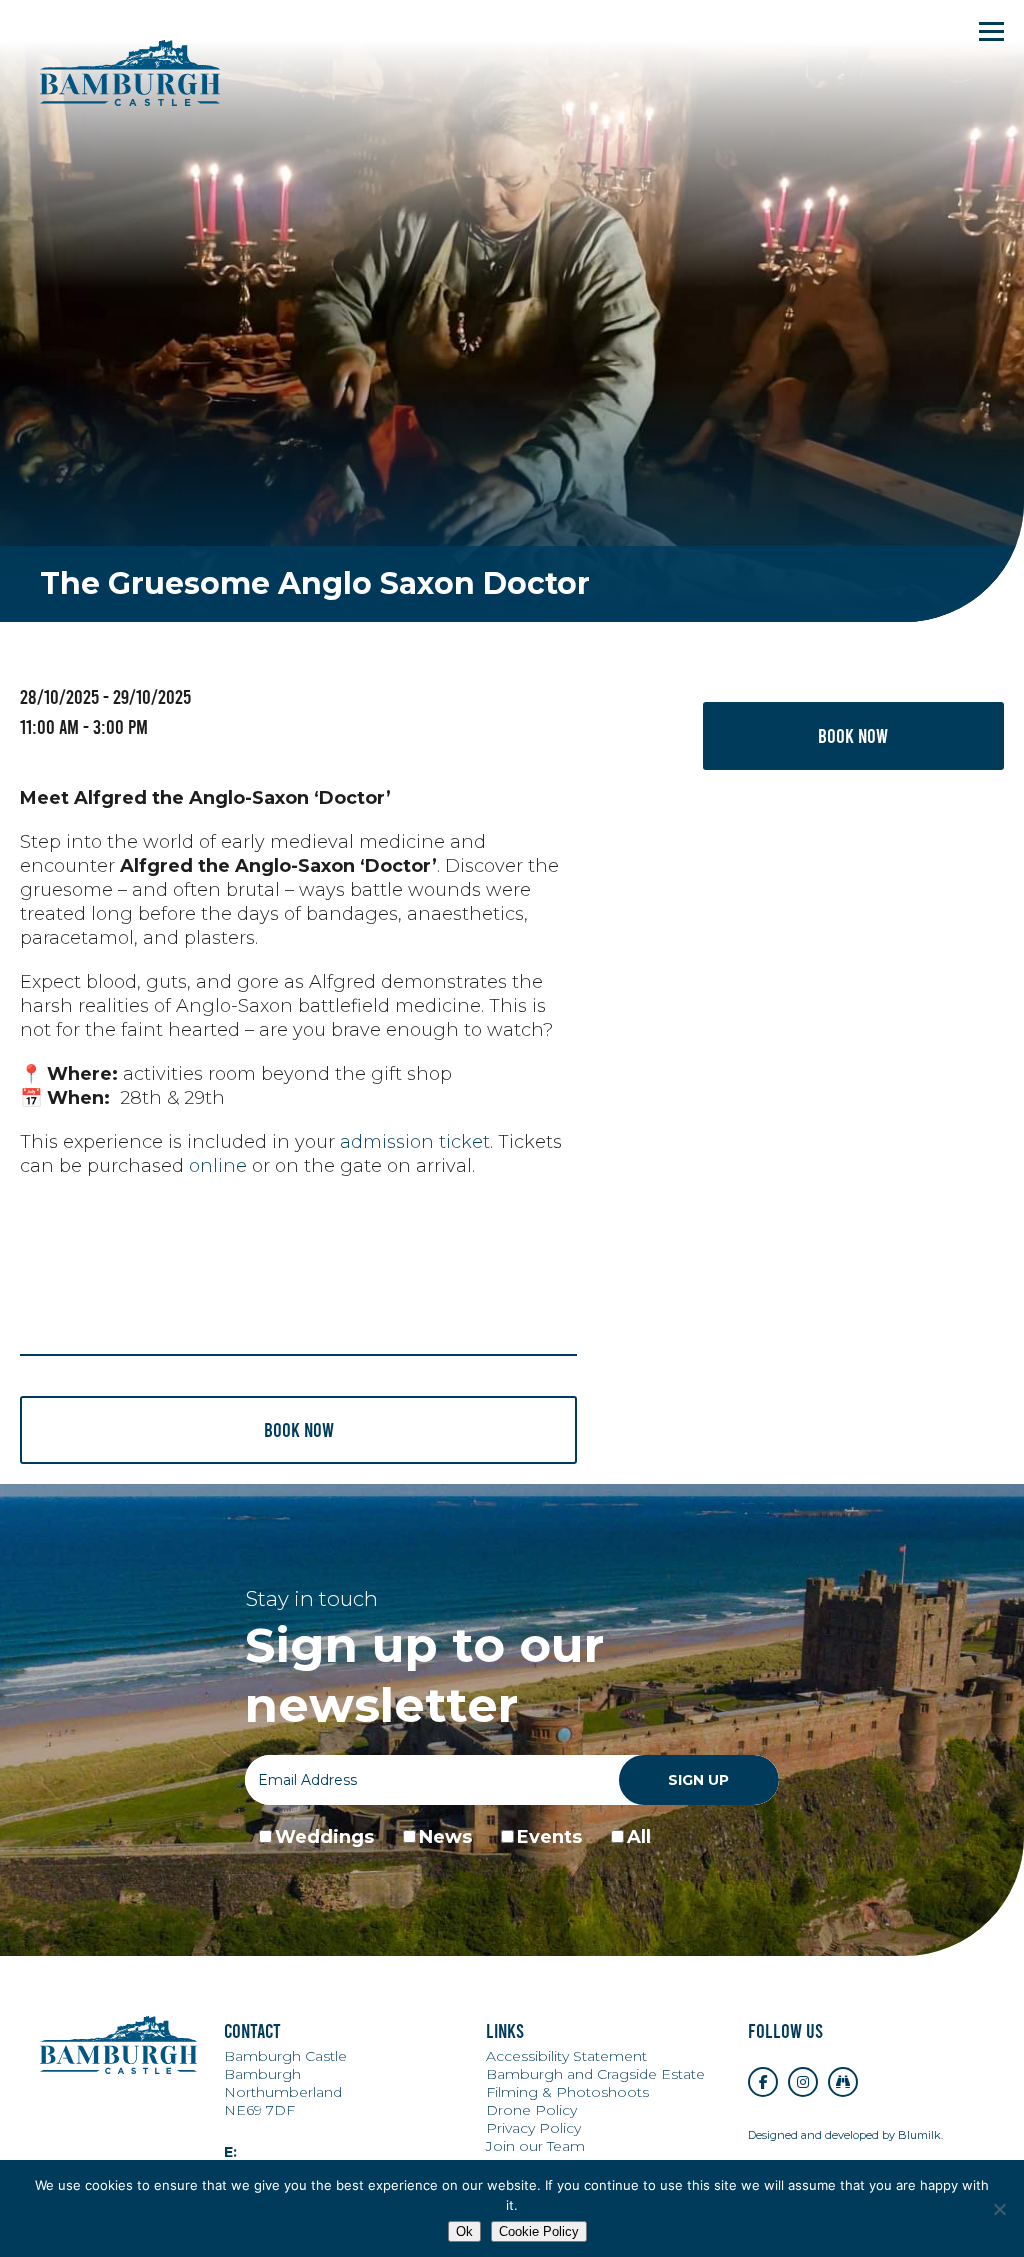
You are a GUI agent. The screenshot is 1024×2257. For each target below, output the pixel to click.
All (639, 1837)
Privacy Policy (533, 2128)
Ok (464, 2231)
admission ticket (415, 1142)
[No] (999, 2209)
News (445, 1837)
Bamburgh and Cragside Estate (595, 2074)
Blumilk (919, 2135)
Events (549, 1837)
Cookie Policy (539, 2231)
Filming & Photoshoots (567, 2092)
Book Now (853, 736)
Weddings (324, 1837)
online (218, 1166)
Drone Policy (531, 2110)
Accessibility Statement (566, 2056)
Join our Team (535, 2146)
